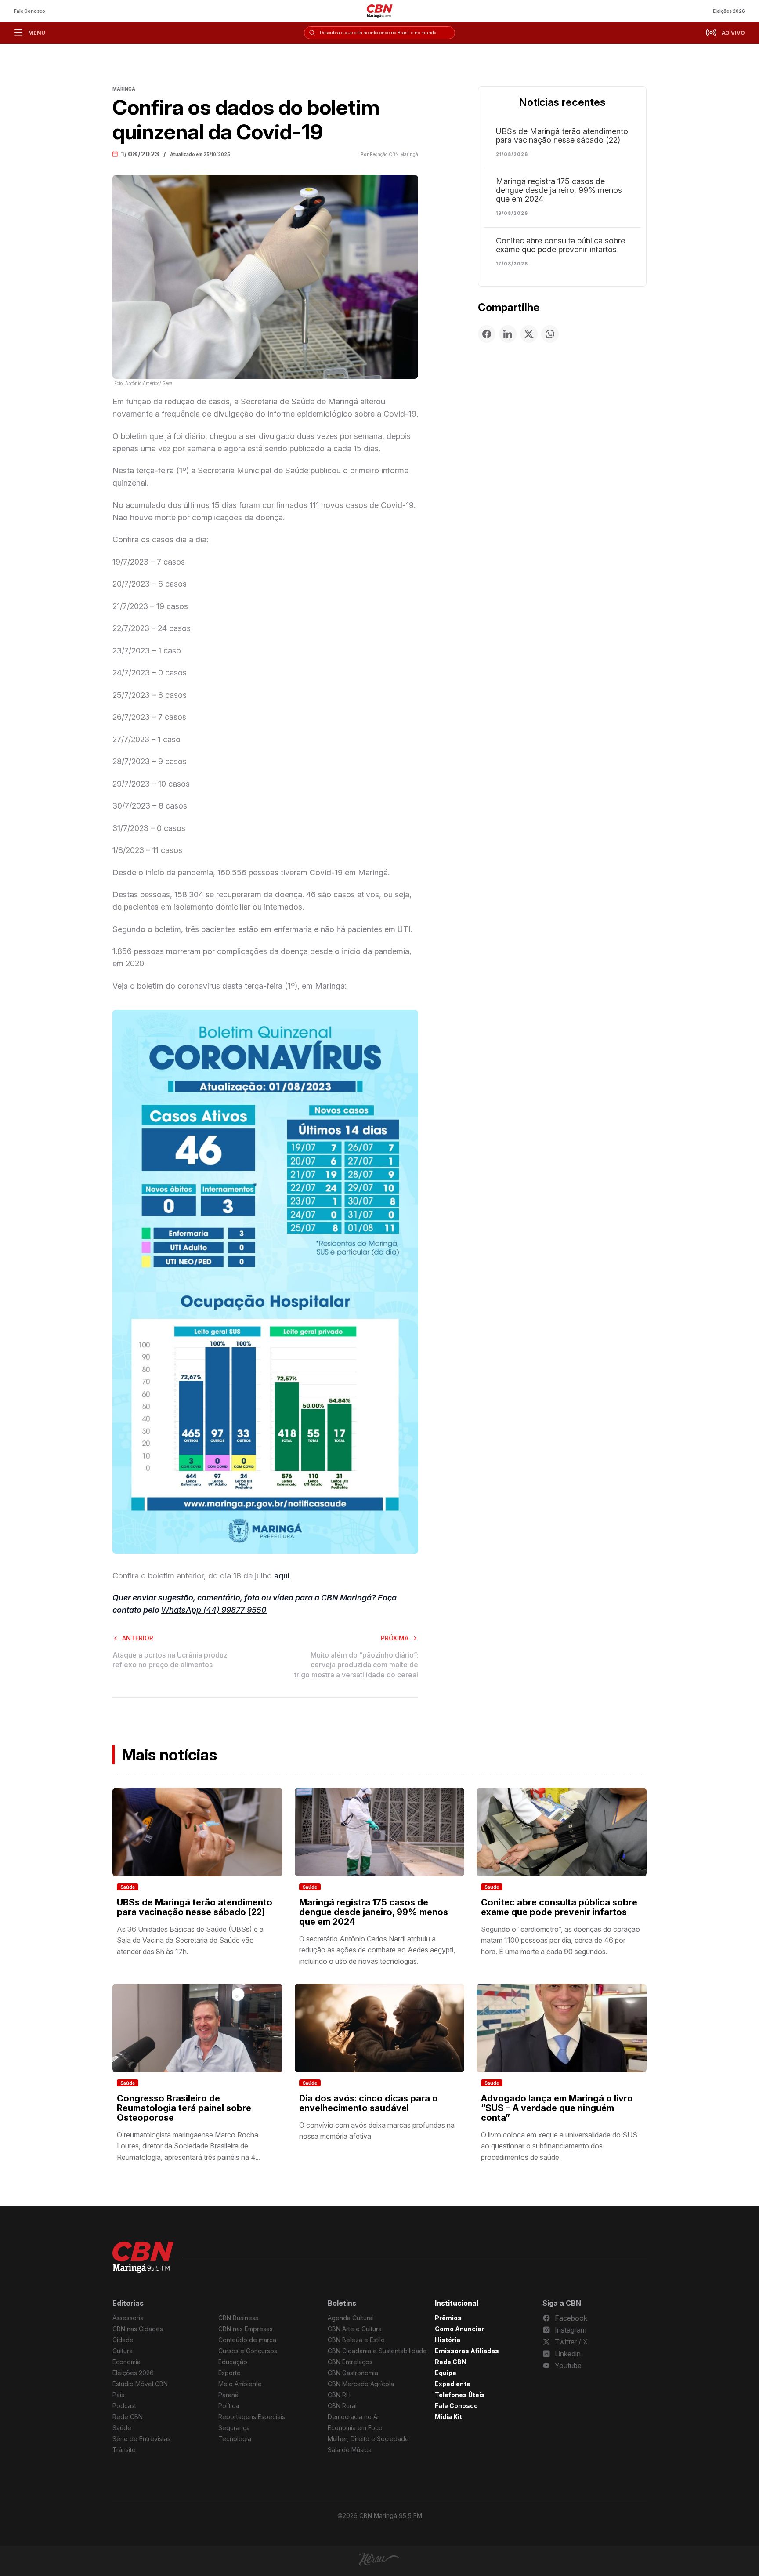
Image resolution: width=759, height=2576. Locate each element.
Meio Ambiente (240, 2384)
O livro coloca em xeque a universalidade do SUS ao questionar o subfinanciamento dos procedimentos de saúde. (559, 2146)
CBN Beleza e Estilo (356, 2340)
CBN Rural (342, 2406)
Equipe (446, 2373)
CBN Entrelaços (350, 2362)
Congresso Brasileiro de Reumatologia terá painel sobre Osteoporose (184, 2108)
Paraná (228, 2395)
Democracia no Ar (354, 2417)
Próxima (395, 1638)
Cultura (123, 2351)
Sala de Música (350, 2450)
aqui (282, 1576)
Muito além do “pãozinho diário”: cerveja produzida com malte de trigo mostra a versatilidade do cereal (356, 1665)
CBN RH (339, 2395)
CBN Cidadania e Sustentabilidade (377, 2351)
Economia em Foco (355, 2428)
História (448, 2340)
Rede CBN (128, 2417)
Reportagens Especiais (252, 2417)
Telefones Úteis (460, 2395)
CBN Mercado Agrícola (361, 2384)
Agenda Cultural (351, 2318)
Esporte (230, 2373)
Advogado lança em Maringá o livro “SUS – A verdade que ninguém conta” (557, 2108)
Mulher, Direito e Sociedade (368, 2439)
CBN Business (238, 2318)
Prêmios (448, 2318)
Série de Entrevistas (141, 2439)
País (118, 2395)
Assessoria (128, 2318)
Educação (233, 2362)
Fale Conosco (30, 11)
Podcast (124, 2406)
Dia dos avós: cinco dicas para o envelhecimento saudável (369, 2103)
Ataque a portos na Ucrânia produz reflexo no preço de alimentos (170, 1660)
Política (229, 2406)
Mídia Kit (448, 2417)
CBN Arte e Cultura (355, 2329)
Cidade (123, 2340)
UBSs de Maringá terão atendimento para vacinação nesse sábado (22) (562, 136)
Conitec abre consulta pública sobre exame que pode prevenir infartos (560, 245)
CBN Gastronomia (353, 2373)
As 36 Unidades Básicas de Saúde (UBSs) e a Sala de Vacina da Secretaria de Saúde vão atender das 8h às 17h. (190, 1940)
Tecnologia (235, 2439)
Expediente (453, 2384)
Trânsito (124, 2450)
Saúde (128, 1887)
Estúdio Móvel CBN (140, 2384)
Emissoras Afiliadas (467, 2351)
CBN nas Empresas (246, 2329)
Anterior (138, 1638)
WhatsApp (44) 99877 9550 (214, 1610)
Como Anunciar (459, 2329)
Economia (126, 2362)
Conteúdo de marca (247, 2340)
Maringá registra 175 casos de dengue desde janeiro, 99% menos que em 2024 (559, 190)
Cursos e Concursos (248, 2351)
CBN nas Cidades (138, 2329)
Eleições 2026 (729, 11)
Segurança (234, 2428)
